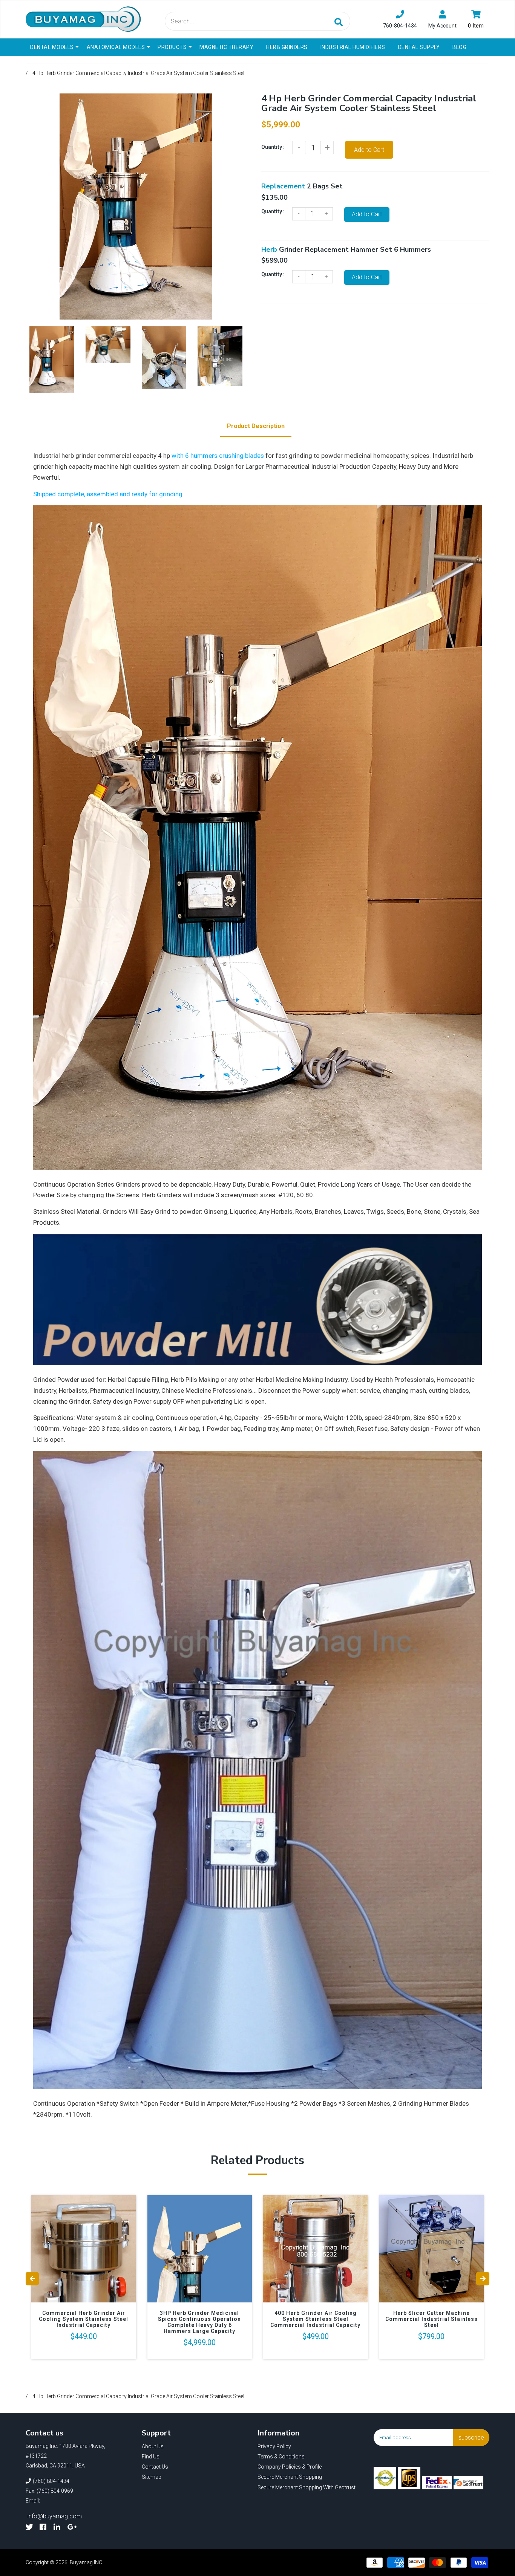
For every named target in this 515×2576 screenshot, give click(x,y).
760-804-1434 (400, 26)
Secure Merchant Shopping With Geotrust (307, 2487)
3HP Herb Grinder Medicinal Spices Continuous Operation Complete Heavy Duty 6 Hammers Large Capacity (199, 2322)
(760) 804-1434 (51, 2481)
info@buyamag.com (55, 2516)
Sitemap (152, 2477)
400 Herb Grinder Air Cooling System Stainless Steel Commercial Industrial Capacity (315, 2319)
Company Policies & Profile (290, 2467)
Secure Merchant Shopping (290, 2477)
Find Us (151, 2457)
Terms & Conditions (281, 2457)
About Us (153, 2446)
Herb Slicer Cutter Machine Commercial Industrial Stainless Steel (431, 2319)
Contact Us (155, 2467)
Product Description (256, 426)
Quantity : (273, 147)
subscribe (471, 2438)
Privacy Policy (274, 2446)
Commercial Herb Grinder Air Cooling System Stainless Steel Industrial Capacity (84, 2319)
